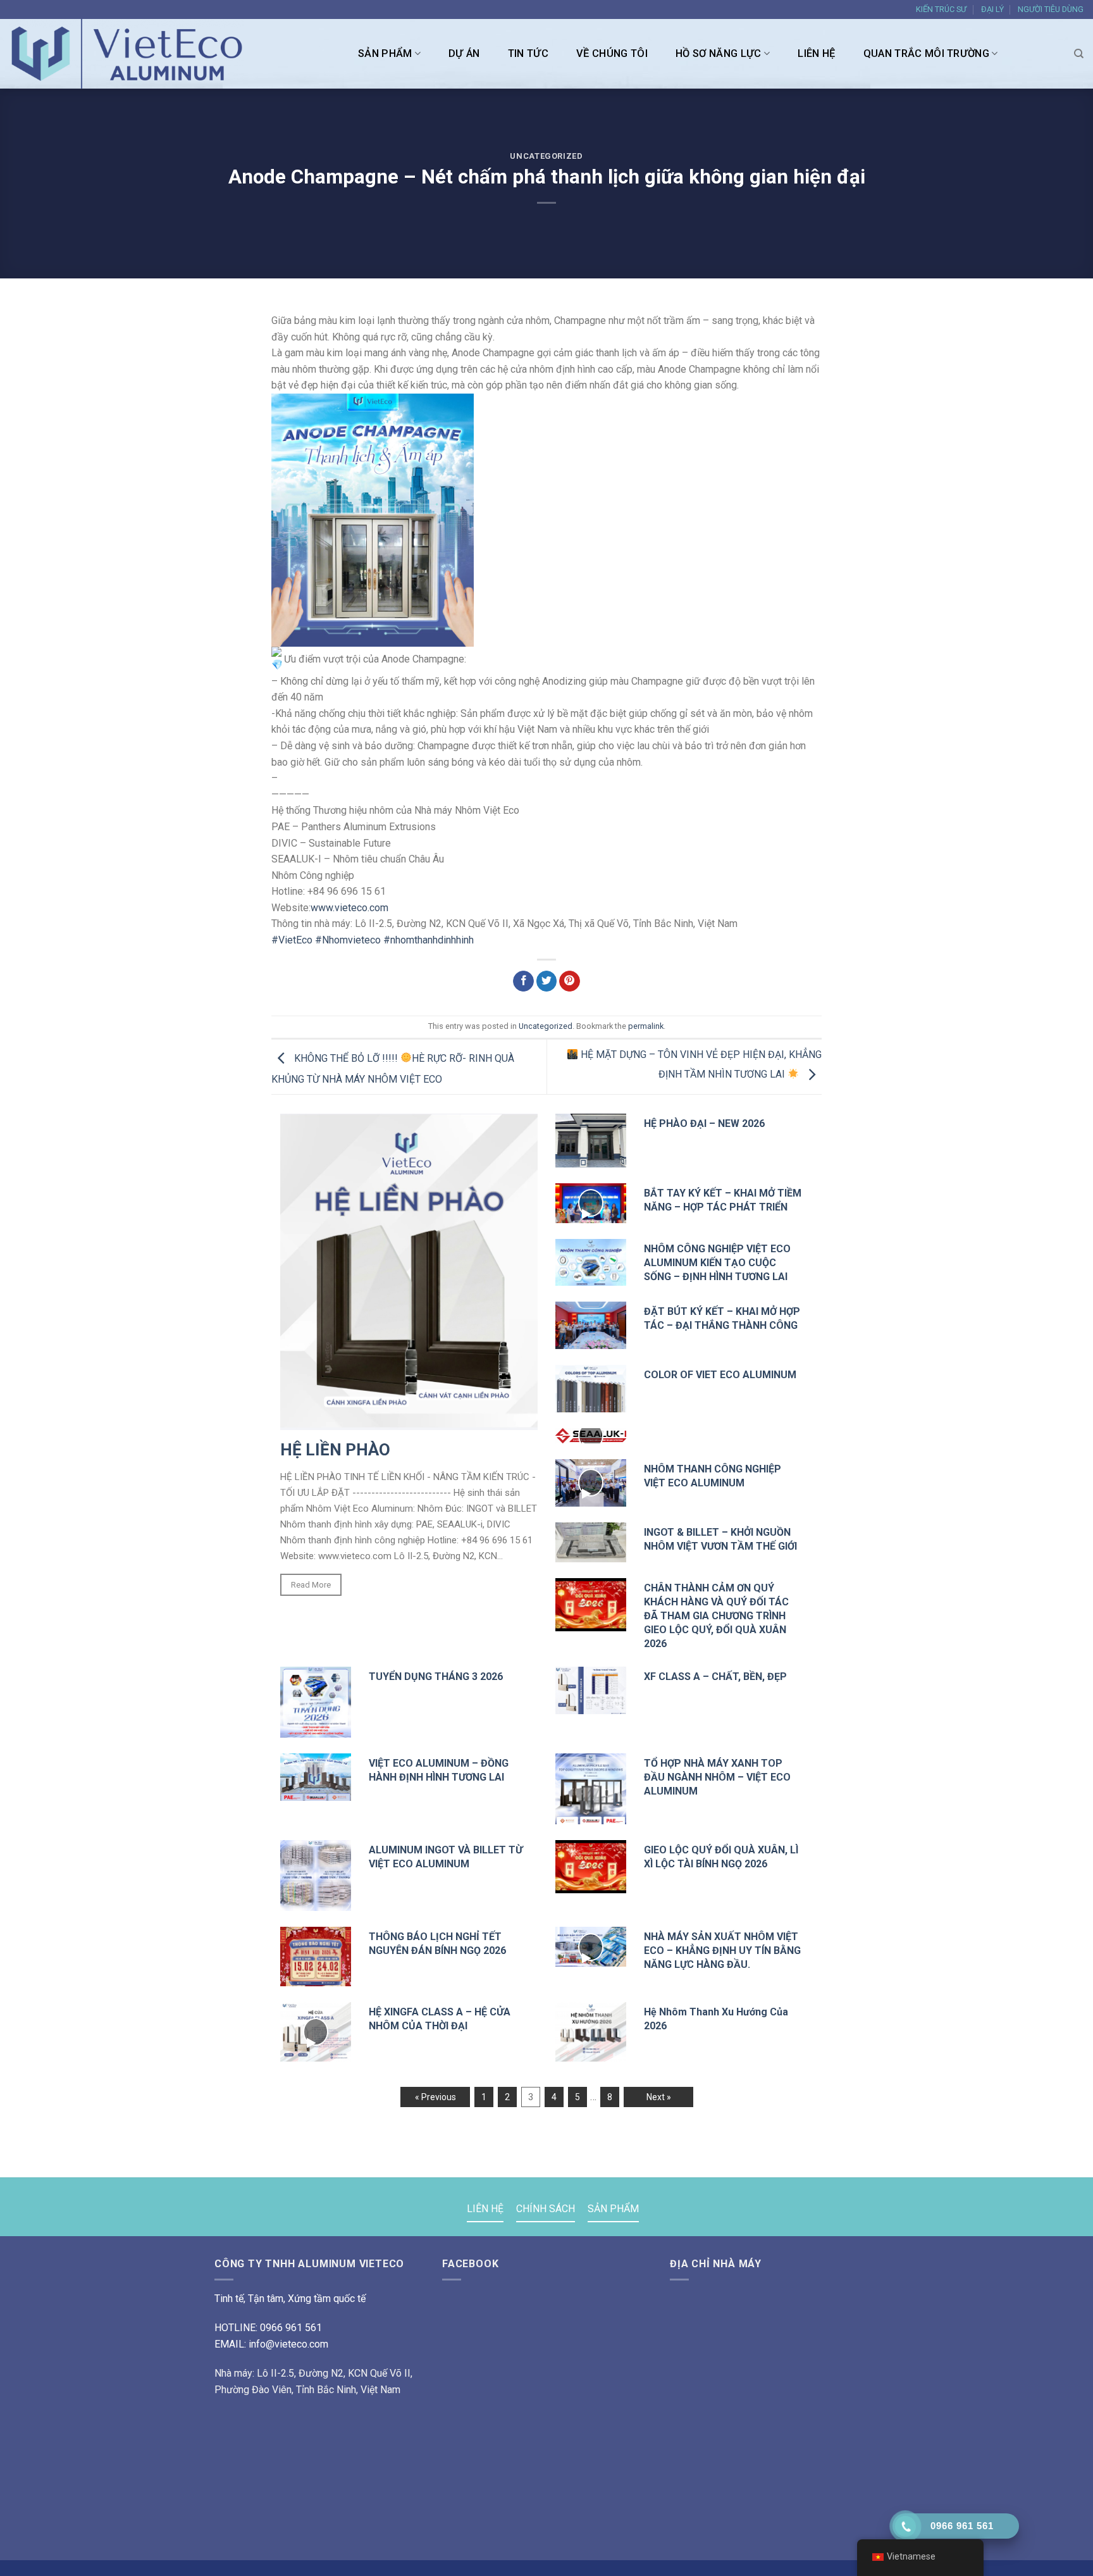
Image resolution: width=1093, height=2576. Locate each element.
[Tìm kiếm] (1079, 54)
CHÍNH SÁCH (546, 2209)
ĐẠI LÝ (992, 9)
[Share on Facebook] (523, 981)
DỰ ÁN (464, 53)
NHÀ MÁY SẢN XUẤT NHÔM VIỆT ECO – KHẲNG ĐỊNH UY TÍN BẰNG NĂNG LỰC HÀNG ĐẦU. (722, 1951)
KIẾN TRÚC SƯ (941, 9)
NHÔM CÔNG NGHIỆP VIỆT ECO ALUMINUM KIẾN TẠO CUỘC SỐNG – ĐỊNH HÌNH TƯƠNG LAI (717, 1263)
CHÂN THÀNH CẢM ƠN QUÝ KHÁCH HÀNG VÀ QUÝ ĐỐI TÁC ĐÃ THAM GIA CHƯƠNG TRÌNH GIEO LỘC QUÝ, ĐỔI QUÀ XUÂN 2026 (716, 1616)
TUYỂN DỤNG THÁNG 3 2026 (436, 1677)
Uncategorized (546, 156)
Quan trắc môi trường (927, 53)
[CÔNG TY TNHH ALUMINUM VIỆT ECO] (133, 54)
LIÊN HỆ (816, 53)
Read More (311, 1585)
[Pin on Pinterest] (570, 981)
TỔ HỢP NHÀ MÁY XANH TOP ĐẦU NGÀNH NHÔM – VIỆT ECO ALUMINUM (717, 1777)
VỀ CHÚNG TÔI (612, 53)
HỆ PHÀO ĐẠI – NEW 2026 (704, 1123)
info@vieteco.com (288, 2344)
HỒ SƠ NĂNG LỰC (719, 53)
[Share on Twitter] (547, 981)
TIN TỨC (528, 53)
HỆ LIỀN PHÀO (335, 1450)
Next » (659, 2097)
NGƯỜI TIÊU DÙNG (1051, 9)
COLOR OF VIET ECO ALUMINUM (720, 1375)
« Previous (435, 2097)
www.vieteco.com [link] (349, 908)
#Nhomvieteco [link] (348, 940)
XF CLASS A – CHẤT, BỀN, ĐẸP (715, 1677)
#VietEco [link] (292, 940)
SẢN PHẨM (385, 53)
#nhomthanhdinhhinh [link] (429, 940)
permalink (646, 1026)
